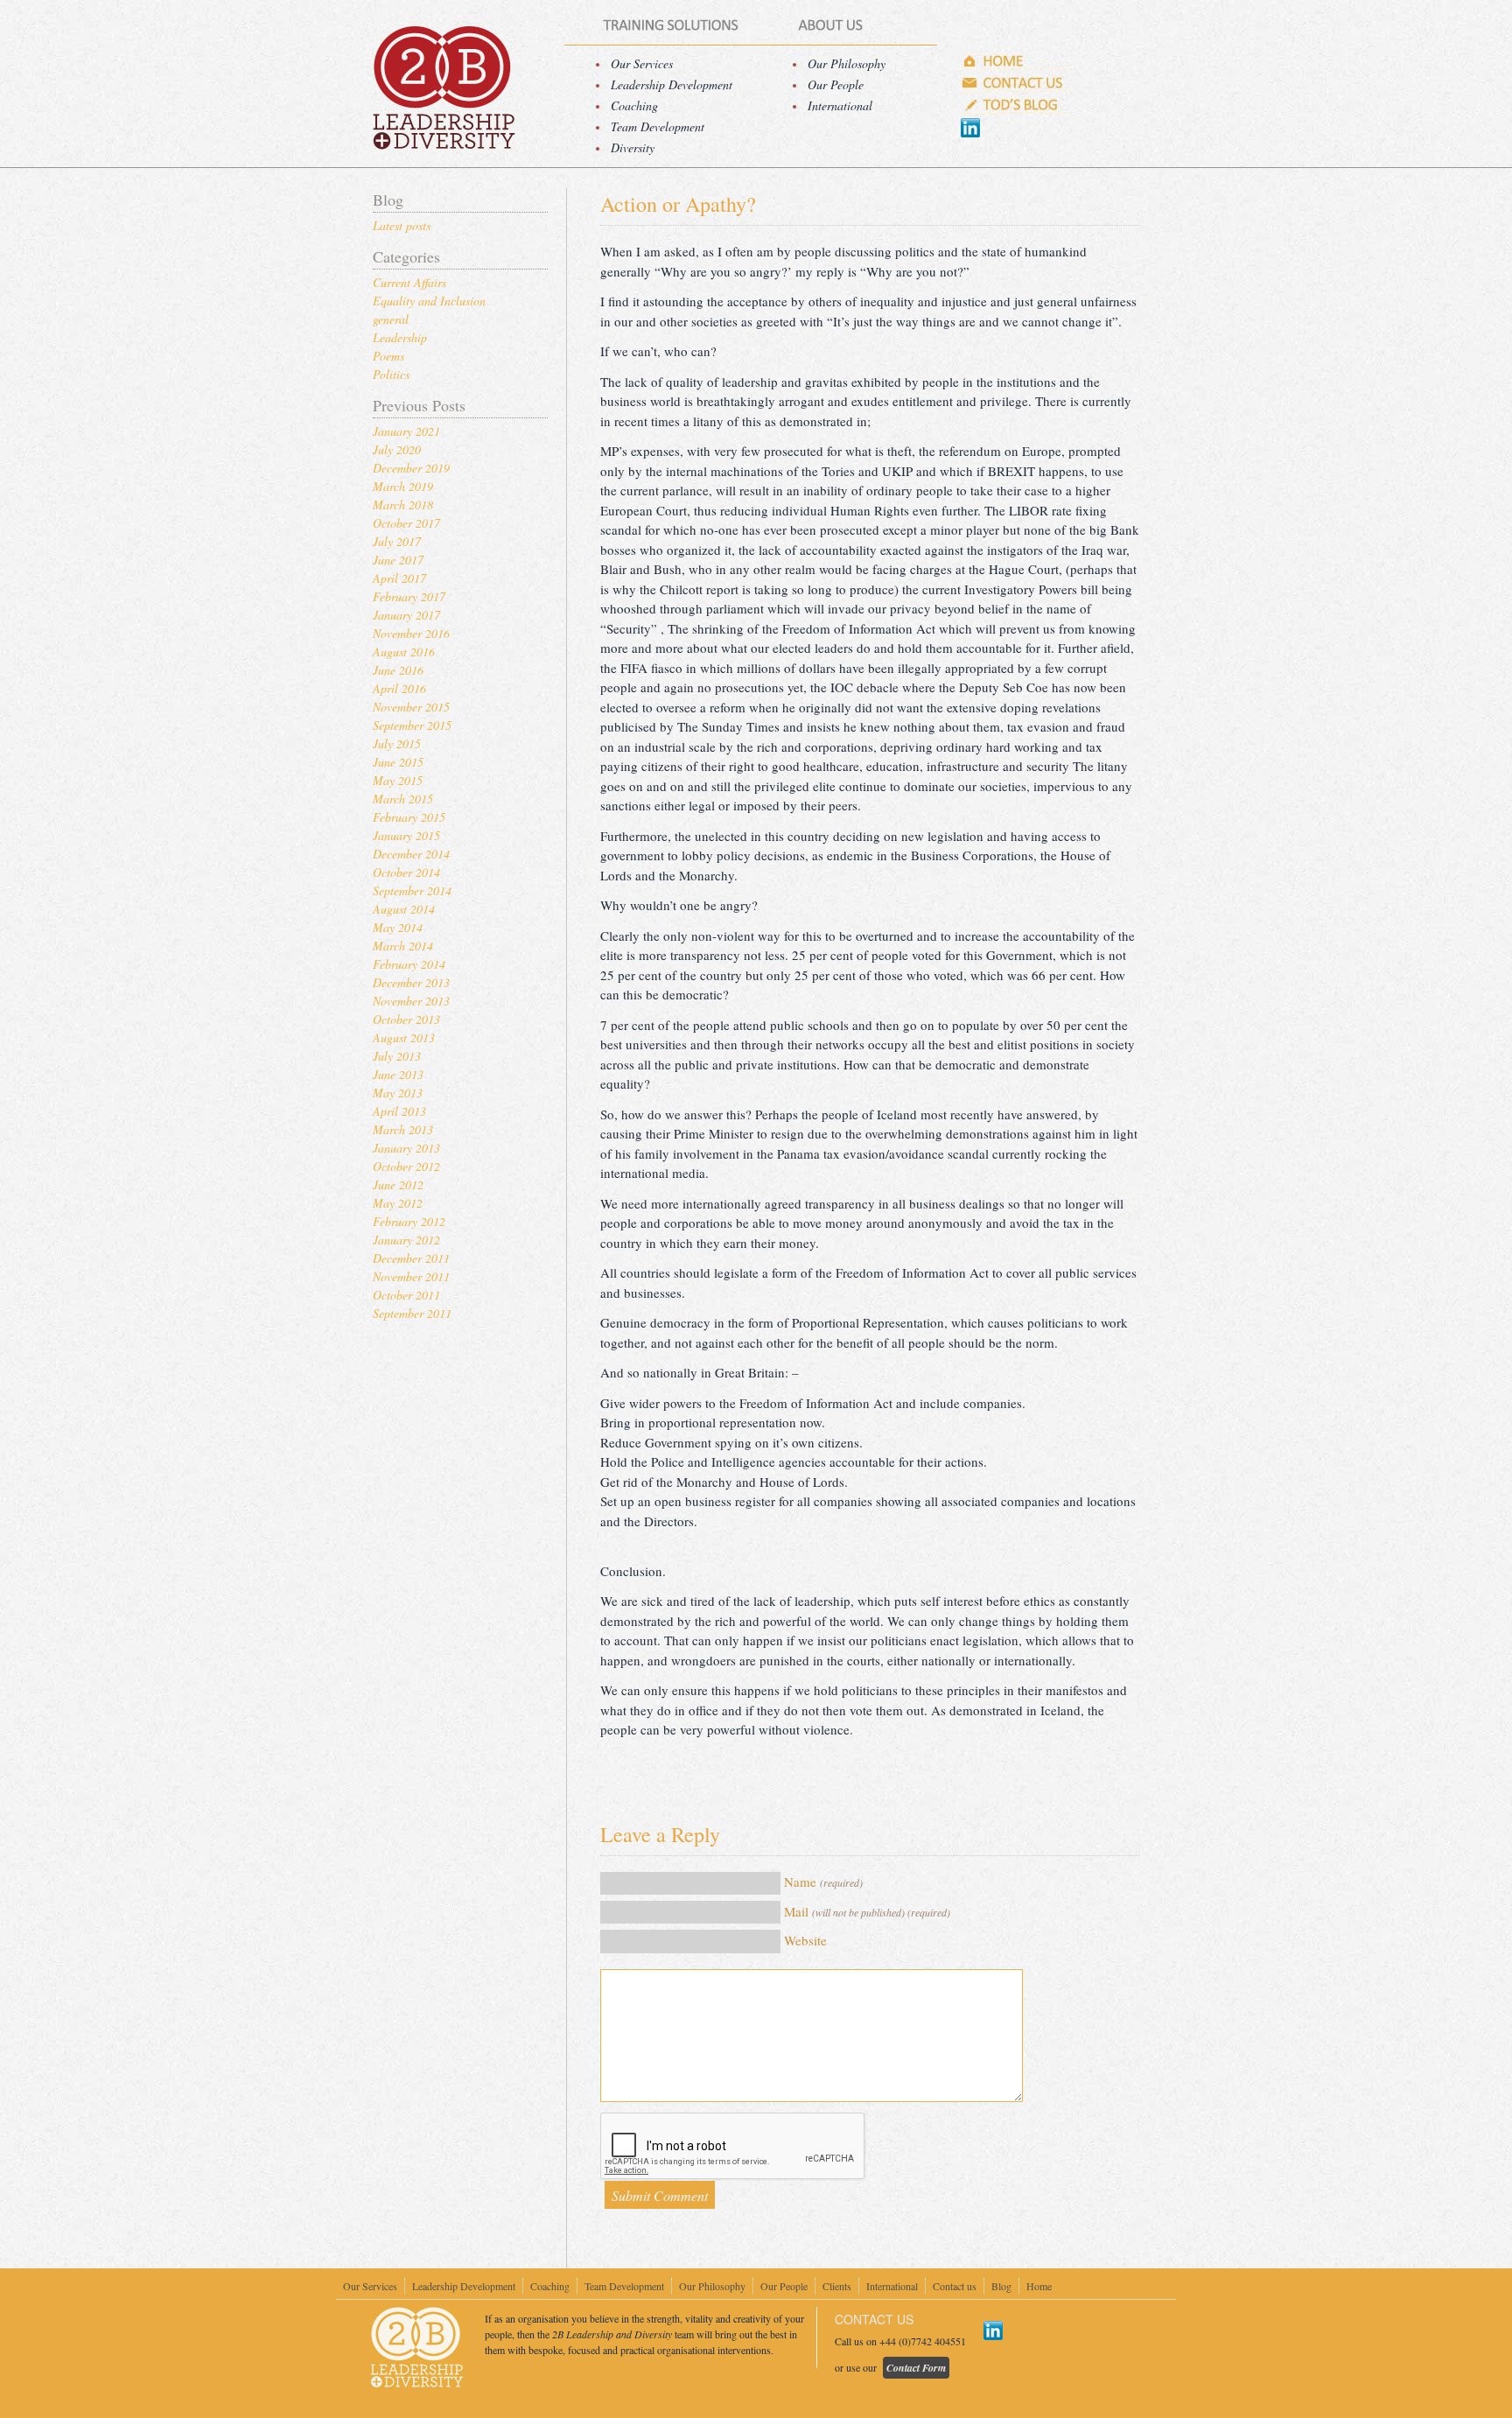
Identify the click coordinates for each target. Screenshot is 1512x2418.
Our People (836, 84)
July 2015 (397, 743)
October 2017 (406, 523)
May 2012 (398, 1203)
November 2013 (411, 1001)
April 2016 (399, 688)
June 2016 (398, 670)
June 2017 (398, 560)
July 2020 (397, 449)
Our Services (642, 63)
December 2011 (411, 1258)
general (391, 319)
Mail (867, 1911)
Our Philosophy (847, 63)
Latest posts (402, 225)
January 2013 (406, 1148)
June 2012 (398, 1184)
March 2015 (403, 799)
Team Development (658, 126)
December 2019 (411, 468)
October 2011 (406, 1295)
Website (805, 1940)
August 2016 (404, 652)
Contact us (1014, 83)
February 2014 (409, 964)
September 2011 (412, 1313)
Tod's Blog (1014, 105)
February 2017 (409, 596)
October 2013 (406, 1019)
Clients (837, 2286)
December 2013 (411, 982)
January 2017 (406, 615)
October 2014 (406, 872)
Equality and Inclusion (429, 301)
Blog (1001, 2286)
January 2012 (406, 1240)
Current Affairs (409, 282)
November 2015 (411, 707)
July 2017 (397, 541)
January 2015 (406, 835)
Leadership (400, 337)
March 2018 (403, 505)
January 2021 (406, 431)
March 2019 (403, 486)
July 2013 (397, 1056)
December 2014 (411, 854)
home (443, 88)
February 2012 (409, 1221)
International (840, 105)
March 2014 (403, 946)
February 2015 (409, 817)
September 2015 (412, 725)
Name (823, 1882)
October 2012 (406, 1166)
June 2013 (398, 1074)
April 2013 (399, 1111)
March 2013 (403, 1129)
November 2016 (411, 633)
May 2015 (398, 780)
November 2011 (411, 1276)
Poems (388, 356)
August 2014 (404, 909)
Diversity (633, 147)
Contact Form (916, 2368)
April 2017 (399, 578)
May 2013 (398, 1093)
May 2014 (398, 927)
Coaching (634, 105)
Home (1014, 61)
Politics (391, 374)
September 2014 (412, 890)
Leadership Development (672, 84)
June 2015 (398, 762)
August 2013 (404, 1037)
